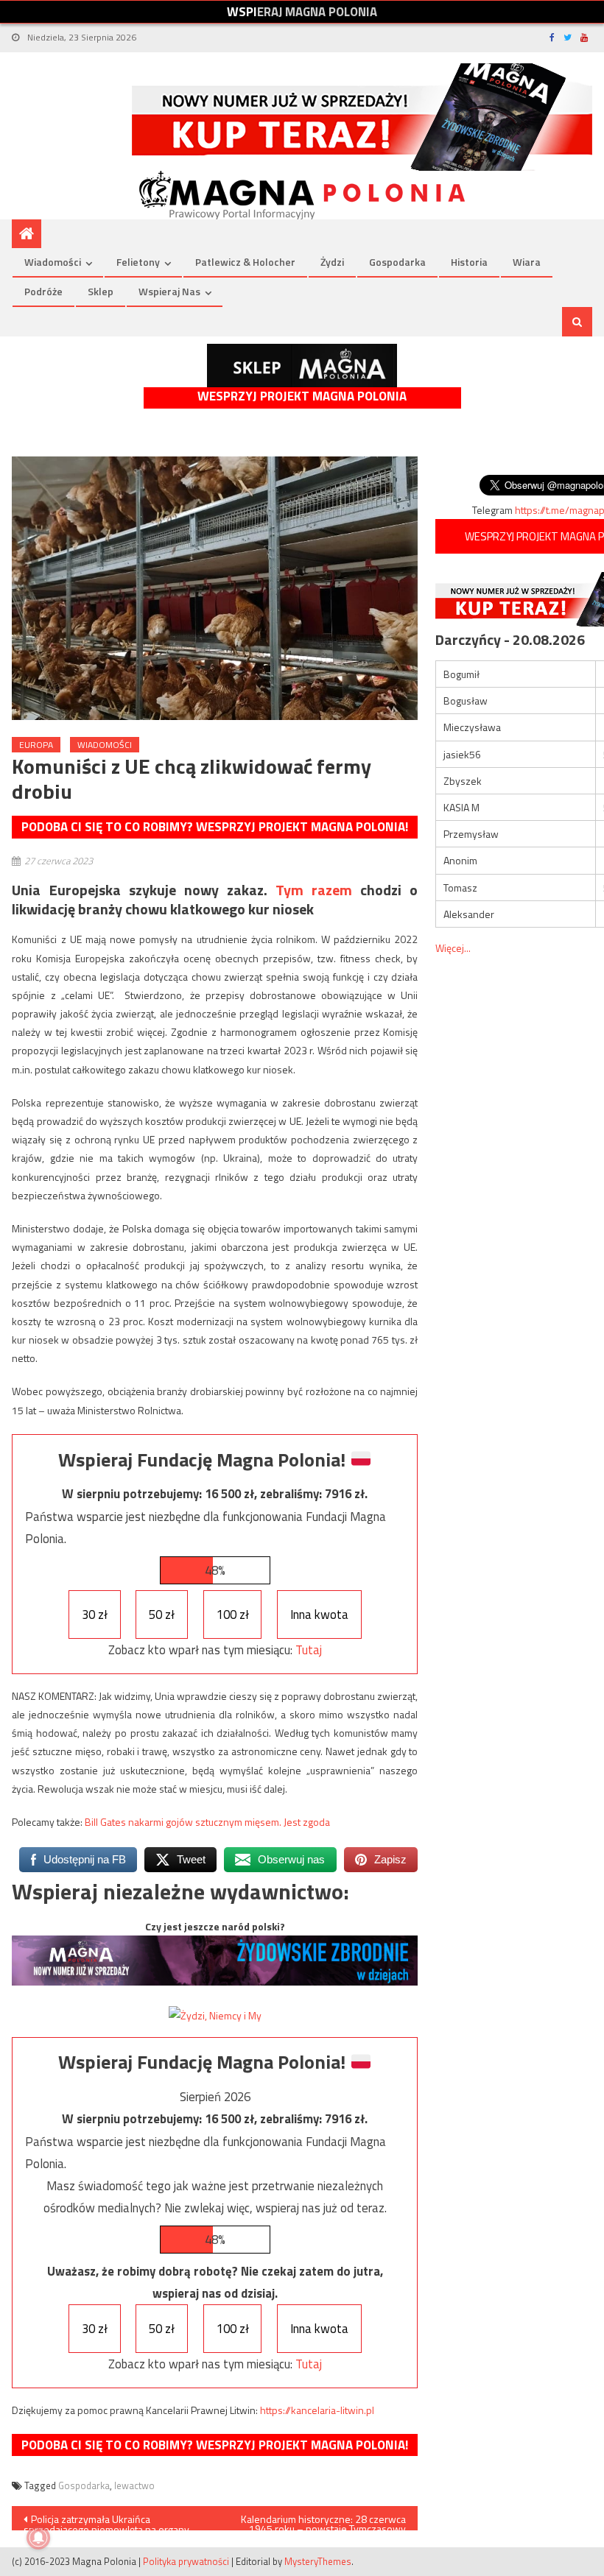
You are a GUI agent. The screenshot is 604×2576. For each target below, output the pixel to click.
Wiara (527, 262)
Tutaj (309, 1650)
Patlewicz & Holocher (245, 262)
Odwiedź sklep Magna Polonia (302, 366)
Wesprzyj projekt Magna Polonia (302, 396)
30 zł (95, 1615)
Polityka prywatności (186, 2561)
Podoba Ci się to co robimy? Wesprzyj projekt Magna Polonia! (215, 827)
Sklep (101, 291)
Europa (36, 745)
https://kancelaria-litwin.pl (317, 2410)
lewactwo (134, 2485)
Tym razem (314, 890)
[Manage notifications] (38, 2538)
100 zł (233, 1615)
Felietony (138, 262)
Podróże (43, 291)
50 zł (162, 1615)
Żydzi (332, 262)
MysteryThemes (318, 2561)
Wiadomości (53, 262)
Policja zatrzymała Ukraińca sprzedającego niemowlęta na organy (106, 2521)
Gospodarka (397, 262)
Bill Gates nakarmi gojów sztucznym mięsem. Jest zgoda (208, 1822)
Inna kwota (319, 1615)
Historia (469, 262)
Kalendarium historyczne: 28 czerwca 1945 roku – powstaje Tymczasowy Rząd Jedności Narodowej (323, 2521)
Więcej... (453, 948)
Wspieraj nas (169, 291)
